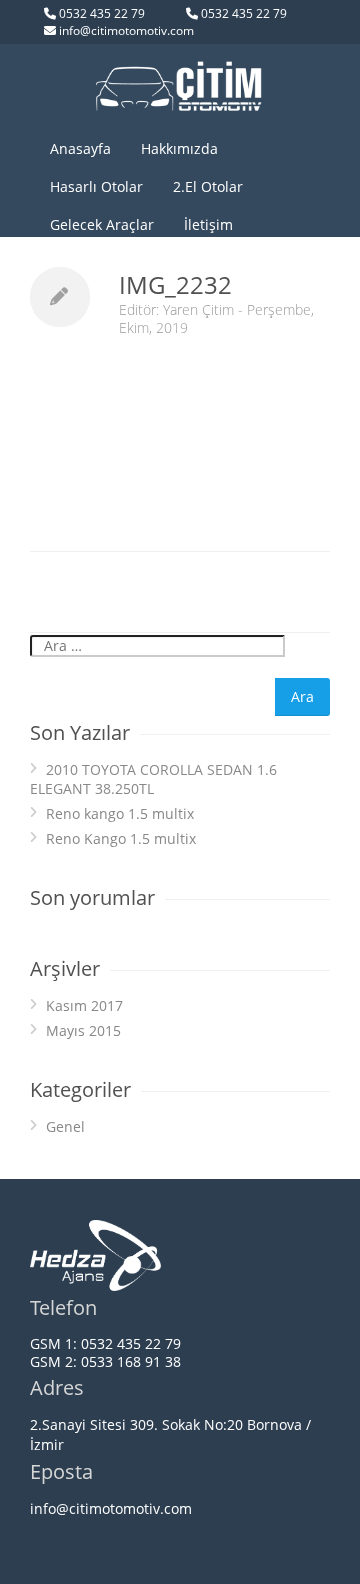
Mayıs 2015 (83, 1030)
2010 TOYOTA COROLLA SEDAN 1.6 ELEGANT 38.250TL (153, 779)
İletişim (208, 224)
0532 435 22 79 (102, 13)
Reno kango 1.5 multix (120, 813)
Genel (65, 1126)
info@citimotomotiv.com (126, 30)
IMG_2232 (175, 284)
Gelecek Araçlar (102, 224)
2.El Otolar (208, 186)
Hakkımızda (179, 148)
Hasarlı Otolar (96, 186)
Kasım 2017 (84, 1005)
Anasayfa (80, 148)
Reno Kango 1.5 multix (121, 838)
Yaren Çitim (198, 309)
